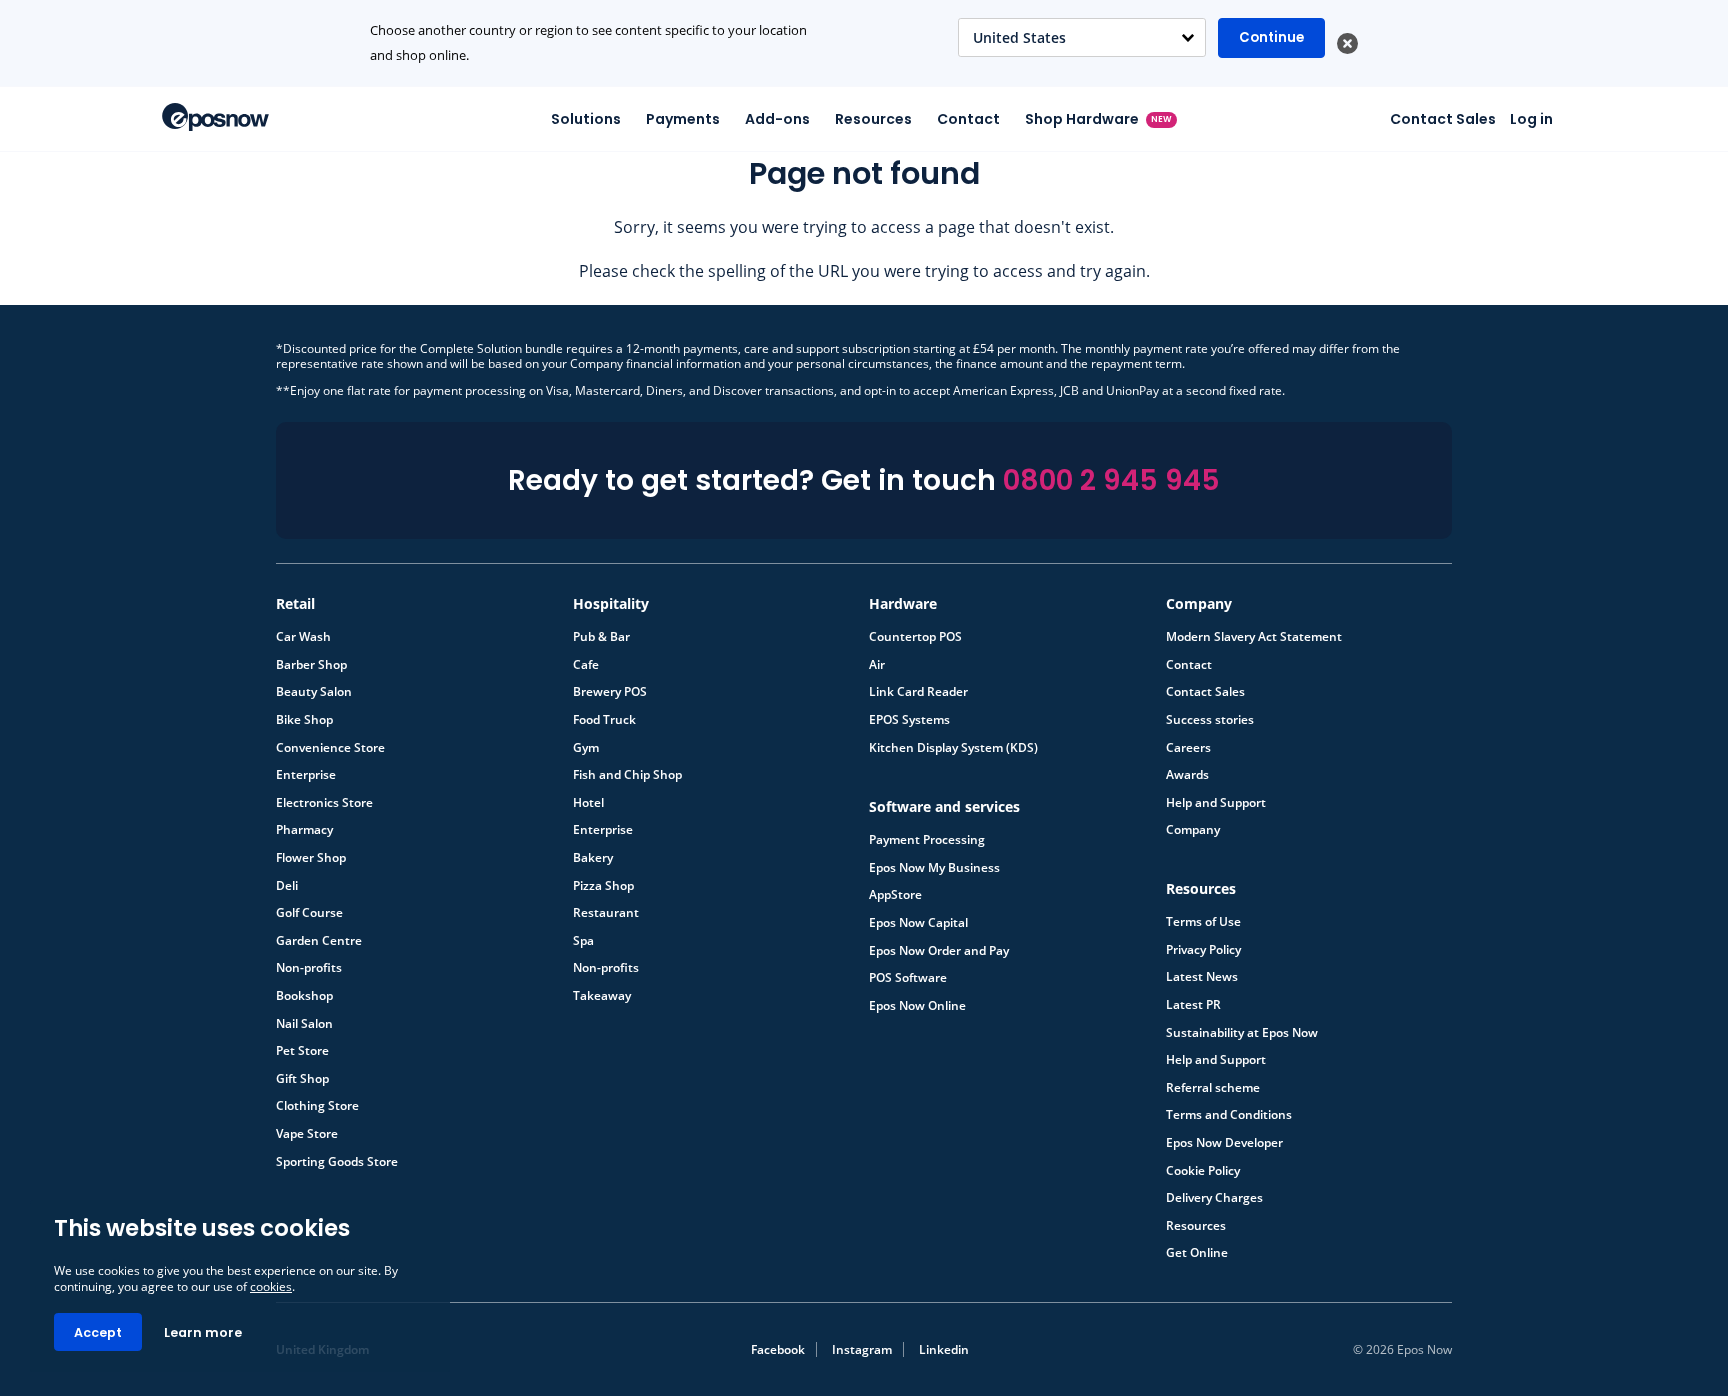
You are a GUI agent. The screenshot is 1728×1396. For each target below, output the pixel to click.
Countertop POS (915, 637)
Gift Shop (302, 1079)
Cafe (586, 665)
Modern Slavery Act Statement (1254, 637)
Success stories (1210, 720)
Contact (968, 119)
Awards (1187, 775)
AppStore (895, 895)
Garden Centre (319, 941)
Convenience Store (330, 748)
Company (1193, 830)
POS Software (908, 978)
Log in (1531, 119)
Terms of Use (1203, 922)
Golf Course (309, 913)
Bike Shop (304, 720)
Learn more (203, 1332)
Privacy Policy (1203, 950)
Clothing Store (317, 1106)
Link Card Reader (918, 692)
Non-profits (309, 968)
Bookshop (304, 996)
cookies (271, 1286)
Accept (98, 1332)
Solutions (586, 119)
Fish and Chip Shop (627, 775)
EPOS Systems (909, 720)
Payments (683, 119)
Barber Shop (311, 665)
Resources (873, 119)
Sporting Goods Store (337, 1162)
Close (1347, 43)
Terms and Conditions (1229, 1115)
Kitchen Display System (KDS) (953, 748)
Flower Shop (311, 858)
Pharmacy (304, 830)
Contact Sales (1443, 119)
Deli (287, 886)
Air (877, 665)
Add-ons (777, 119)
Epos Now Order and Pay (939, 951)
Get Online (1197, 1253)
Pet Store (302, 1051)
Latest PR (1193, 1005)
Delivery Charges (1214, 1198)
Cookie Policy (1203, 1171)
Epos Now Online (917, 1006)
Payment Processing (927, 840)
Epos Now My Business (934, 868)
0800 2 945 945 (1111, 480)
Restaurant (606, 913)
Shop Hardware (1099, 119)
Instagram (862, 1349)
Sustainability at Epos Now (1242, 1033)
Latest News (1202, 977)
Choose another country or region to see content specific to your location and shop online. (588, 43)
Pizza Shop (603, 886)
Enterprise (306, 775)
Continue (1271, 37)
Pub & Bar (601, 637)
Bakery (593, 858)
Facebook (778, 1349)
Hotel (588, 803)
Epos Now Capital (918, 923)
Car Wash (303, 637)
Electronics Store (324, 803)
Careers (1188, 748)
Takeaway (602, 996)
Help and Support (1216, 803)
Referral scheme (1213, 1088)
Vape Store (307, 1134)
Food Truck (604, 720)
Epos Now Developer (1224, 1143)
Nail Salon (304, 1024)
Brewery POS (610, 692)
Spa (583, 941)
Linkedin (944, 1349)
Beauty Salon (314, 692)
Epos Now (215, 117)
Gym (586, 748)
